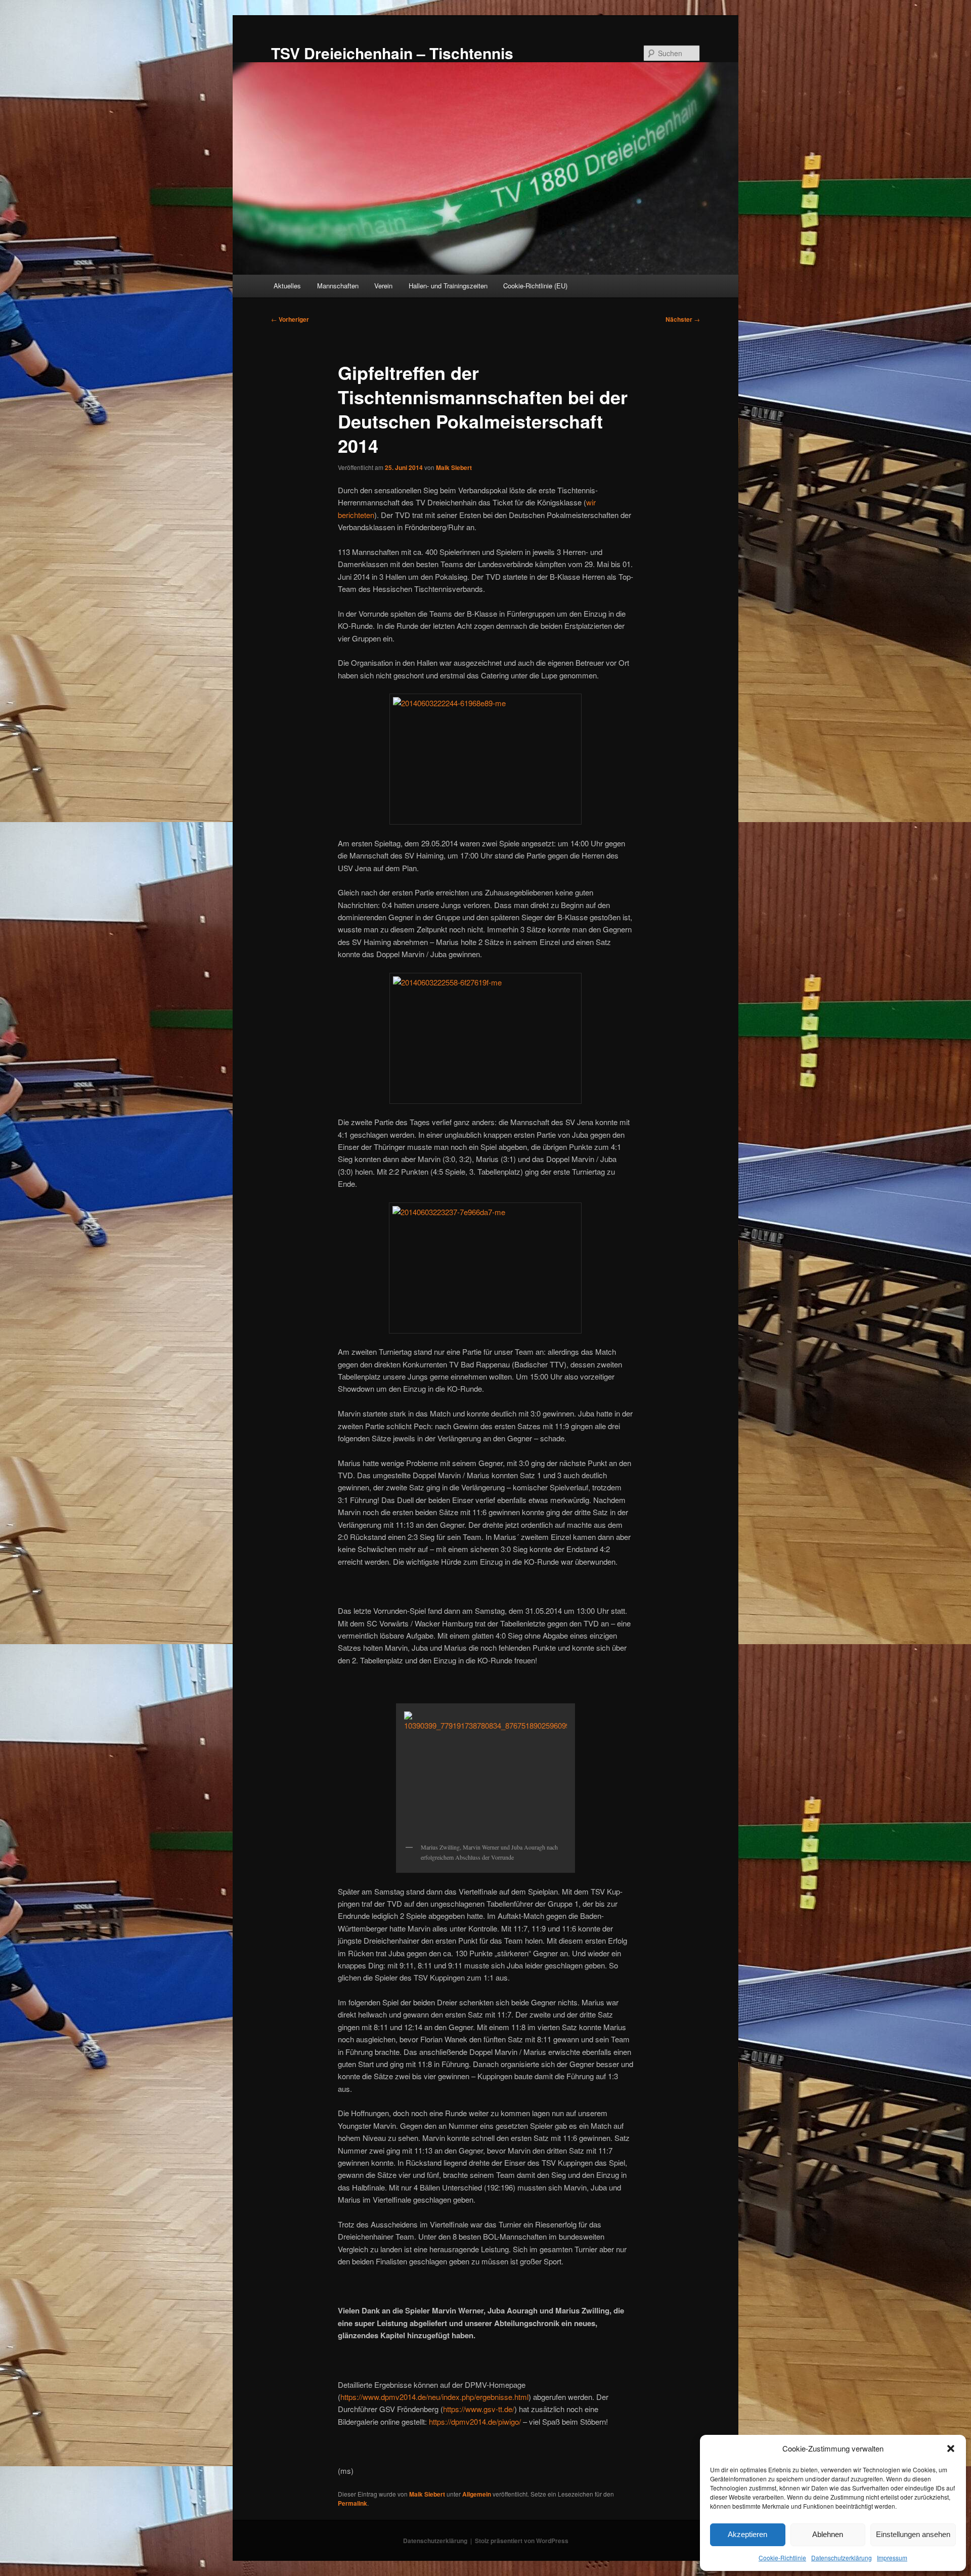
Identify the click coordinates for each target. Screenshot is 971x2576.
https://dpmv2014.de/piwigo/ (475, 2421)
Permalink (352, 2503)
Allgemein (477, 2494)
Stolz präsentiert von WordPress (522, 2541)
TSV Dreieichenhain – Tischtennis (392, 53)
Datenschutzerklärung (842, 2558)
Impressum (892, 2558)
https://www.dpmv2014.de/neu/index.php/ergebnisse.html (434, 2397)
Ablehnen (828, 2534)
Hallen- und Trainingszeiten (448, 286)
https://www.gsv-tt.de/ (479, 2409)
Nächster (683, 319)
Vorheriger (290, 319)
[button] (951, 2449)
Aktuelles (287, 286)
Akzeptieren (747, 2534)
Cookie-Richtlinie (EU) (535, 286)
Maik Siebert (454, 467)
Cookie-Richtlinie (782, 2558)
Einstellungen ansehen (913, 2534)
